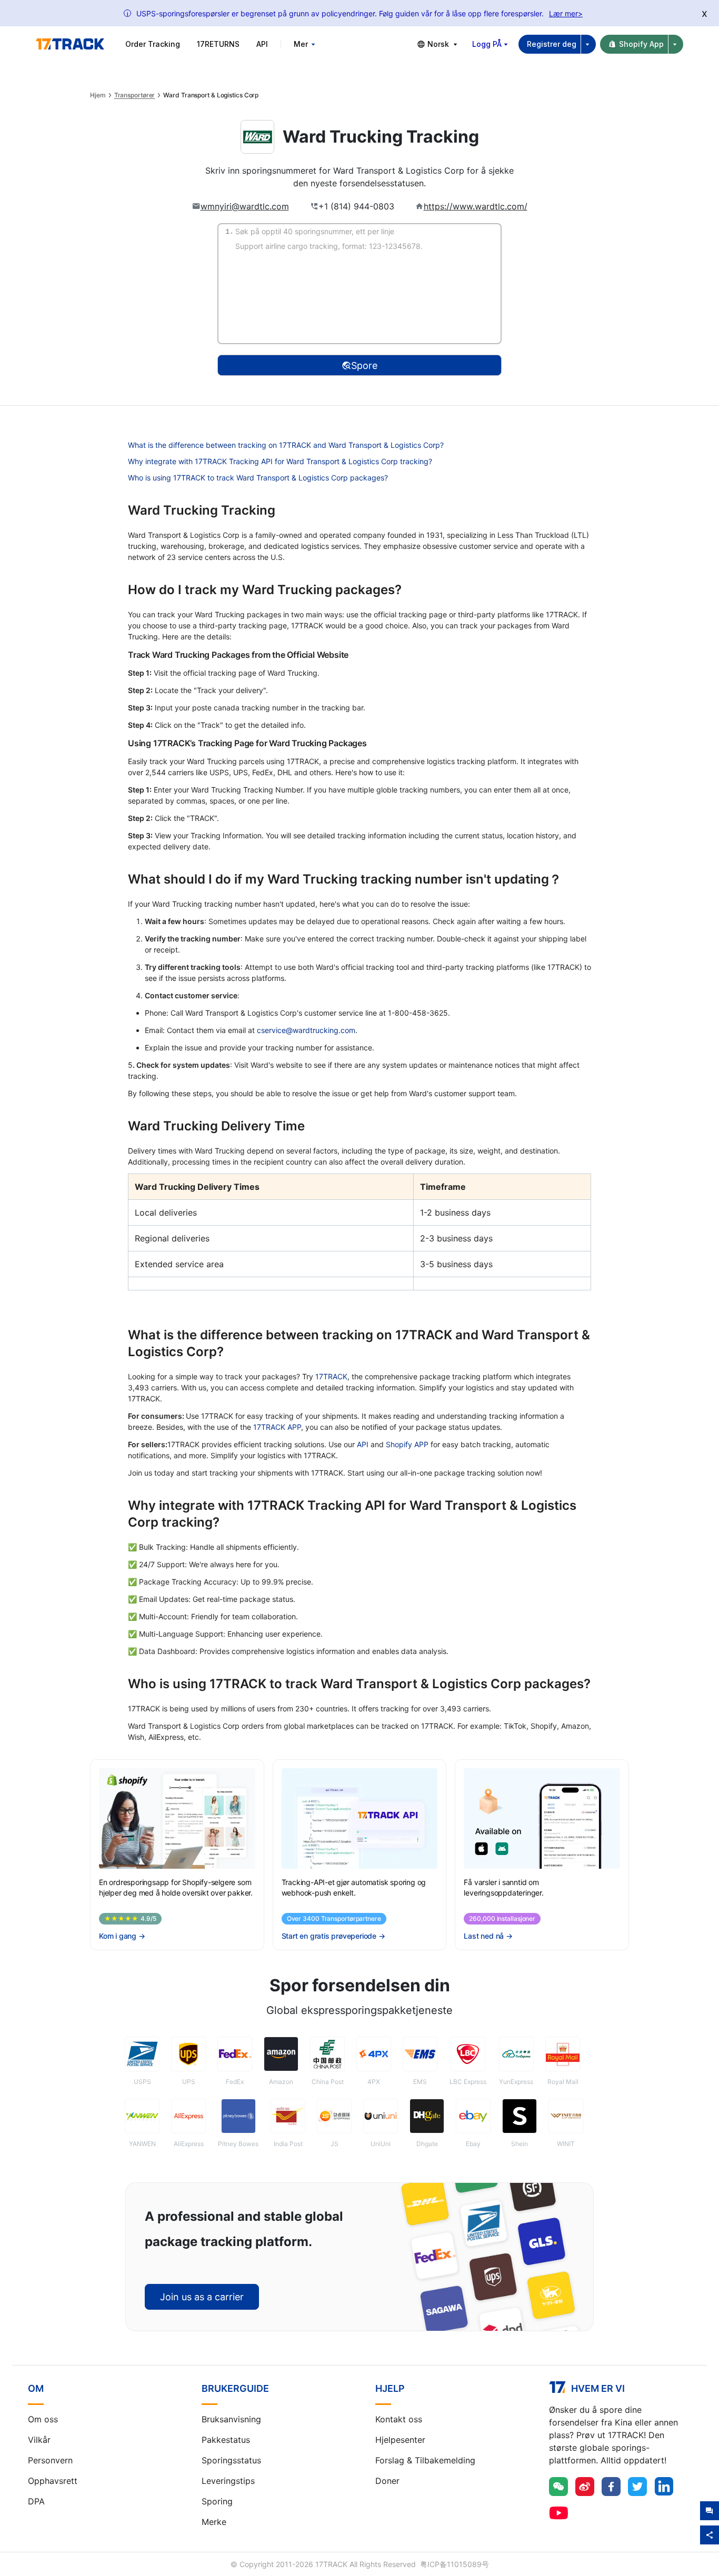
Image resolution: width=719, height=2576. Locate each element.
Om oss (43, 2419)
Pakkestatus (226, 2440)
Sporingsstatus (231, 2460)
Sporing (217, 2501)
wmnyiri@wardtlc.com (245, 206)
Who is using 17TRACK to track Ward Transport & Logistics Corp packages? (258, 478)
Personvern (50, 2460)
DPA (36, 2501)
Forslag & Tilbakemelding (425, 2460)
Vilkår (39, 2440)
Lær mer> (566, 13)
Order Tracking (153, 44)
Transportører (135, 95)
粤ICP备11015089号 (455, 2564)
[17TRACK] (70, 44)
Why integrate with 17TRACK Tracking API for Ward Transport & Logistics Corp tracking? (280, 461)
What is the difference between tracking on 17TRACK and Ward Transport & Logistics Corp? (286, 445)
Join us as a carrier (202, 2297)
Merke (214, 2522)
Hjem (98, 95)
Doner (387, 2481)
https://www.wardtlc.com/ (476, 206)
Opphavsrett (53, 2481)
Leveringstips (228, 2481)
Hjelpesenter (400, 2440)
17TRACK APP (277, 1427)
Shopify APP (407, 1444)
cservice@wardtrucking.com (306, 1030)
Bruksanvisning (231, 2419)
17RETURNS (218, 44)
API (262, 44)
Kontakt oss (399, 2419)
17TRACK (331, 1376)
